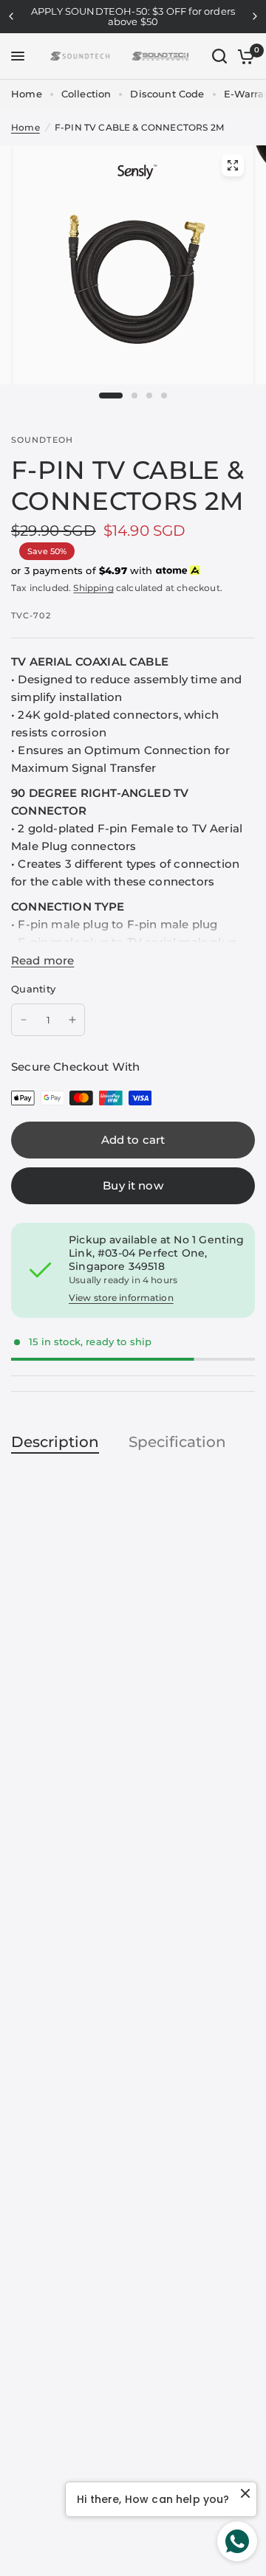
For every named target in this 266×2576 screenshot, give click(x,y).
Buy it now (133, 1185)
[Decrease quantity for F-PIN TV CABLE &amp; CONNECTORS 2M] (24, 1020)
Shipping (93, 588)
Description (55, 1442)
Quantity (33, 989)
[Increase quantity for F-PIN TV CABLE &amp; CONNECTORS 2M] (72, 1020)
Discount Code (167, 94)
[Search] (219, 56)
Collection (86, 94)
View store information (121, 1298)
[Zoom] (233, 165)
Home (27, 94)
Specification (177, 1442)
